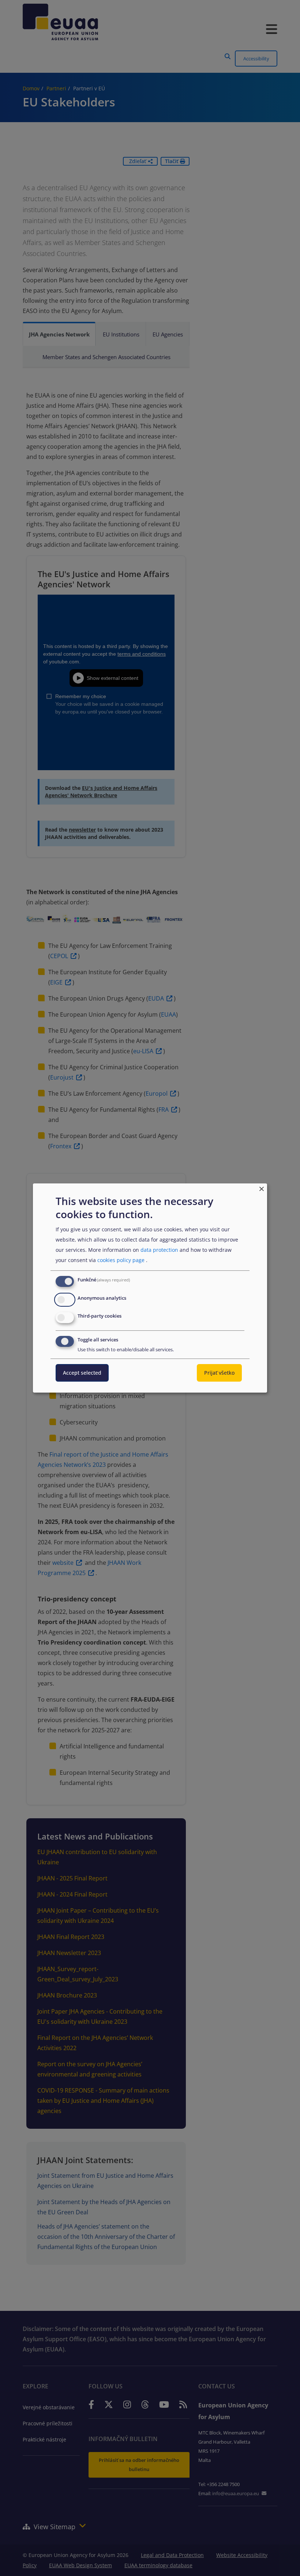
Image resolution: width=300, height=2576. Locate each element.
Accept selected (82, 1373)
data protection (159, 1250)
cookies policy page (121, 1260)
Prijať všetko (219, 1373)
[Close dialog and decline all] (262, 1188)
